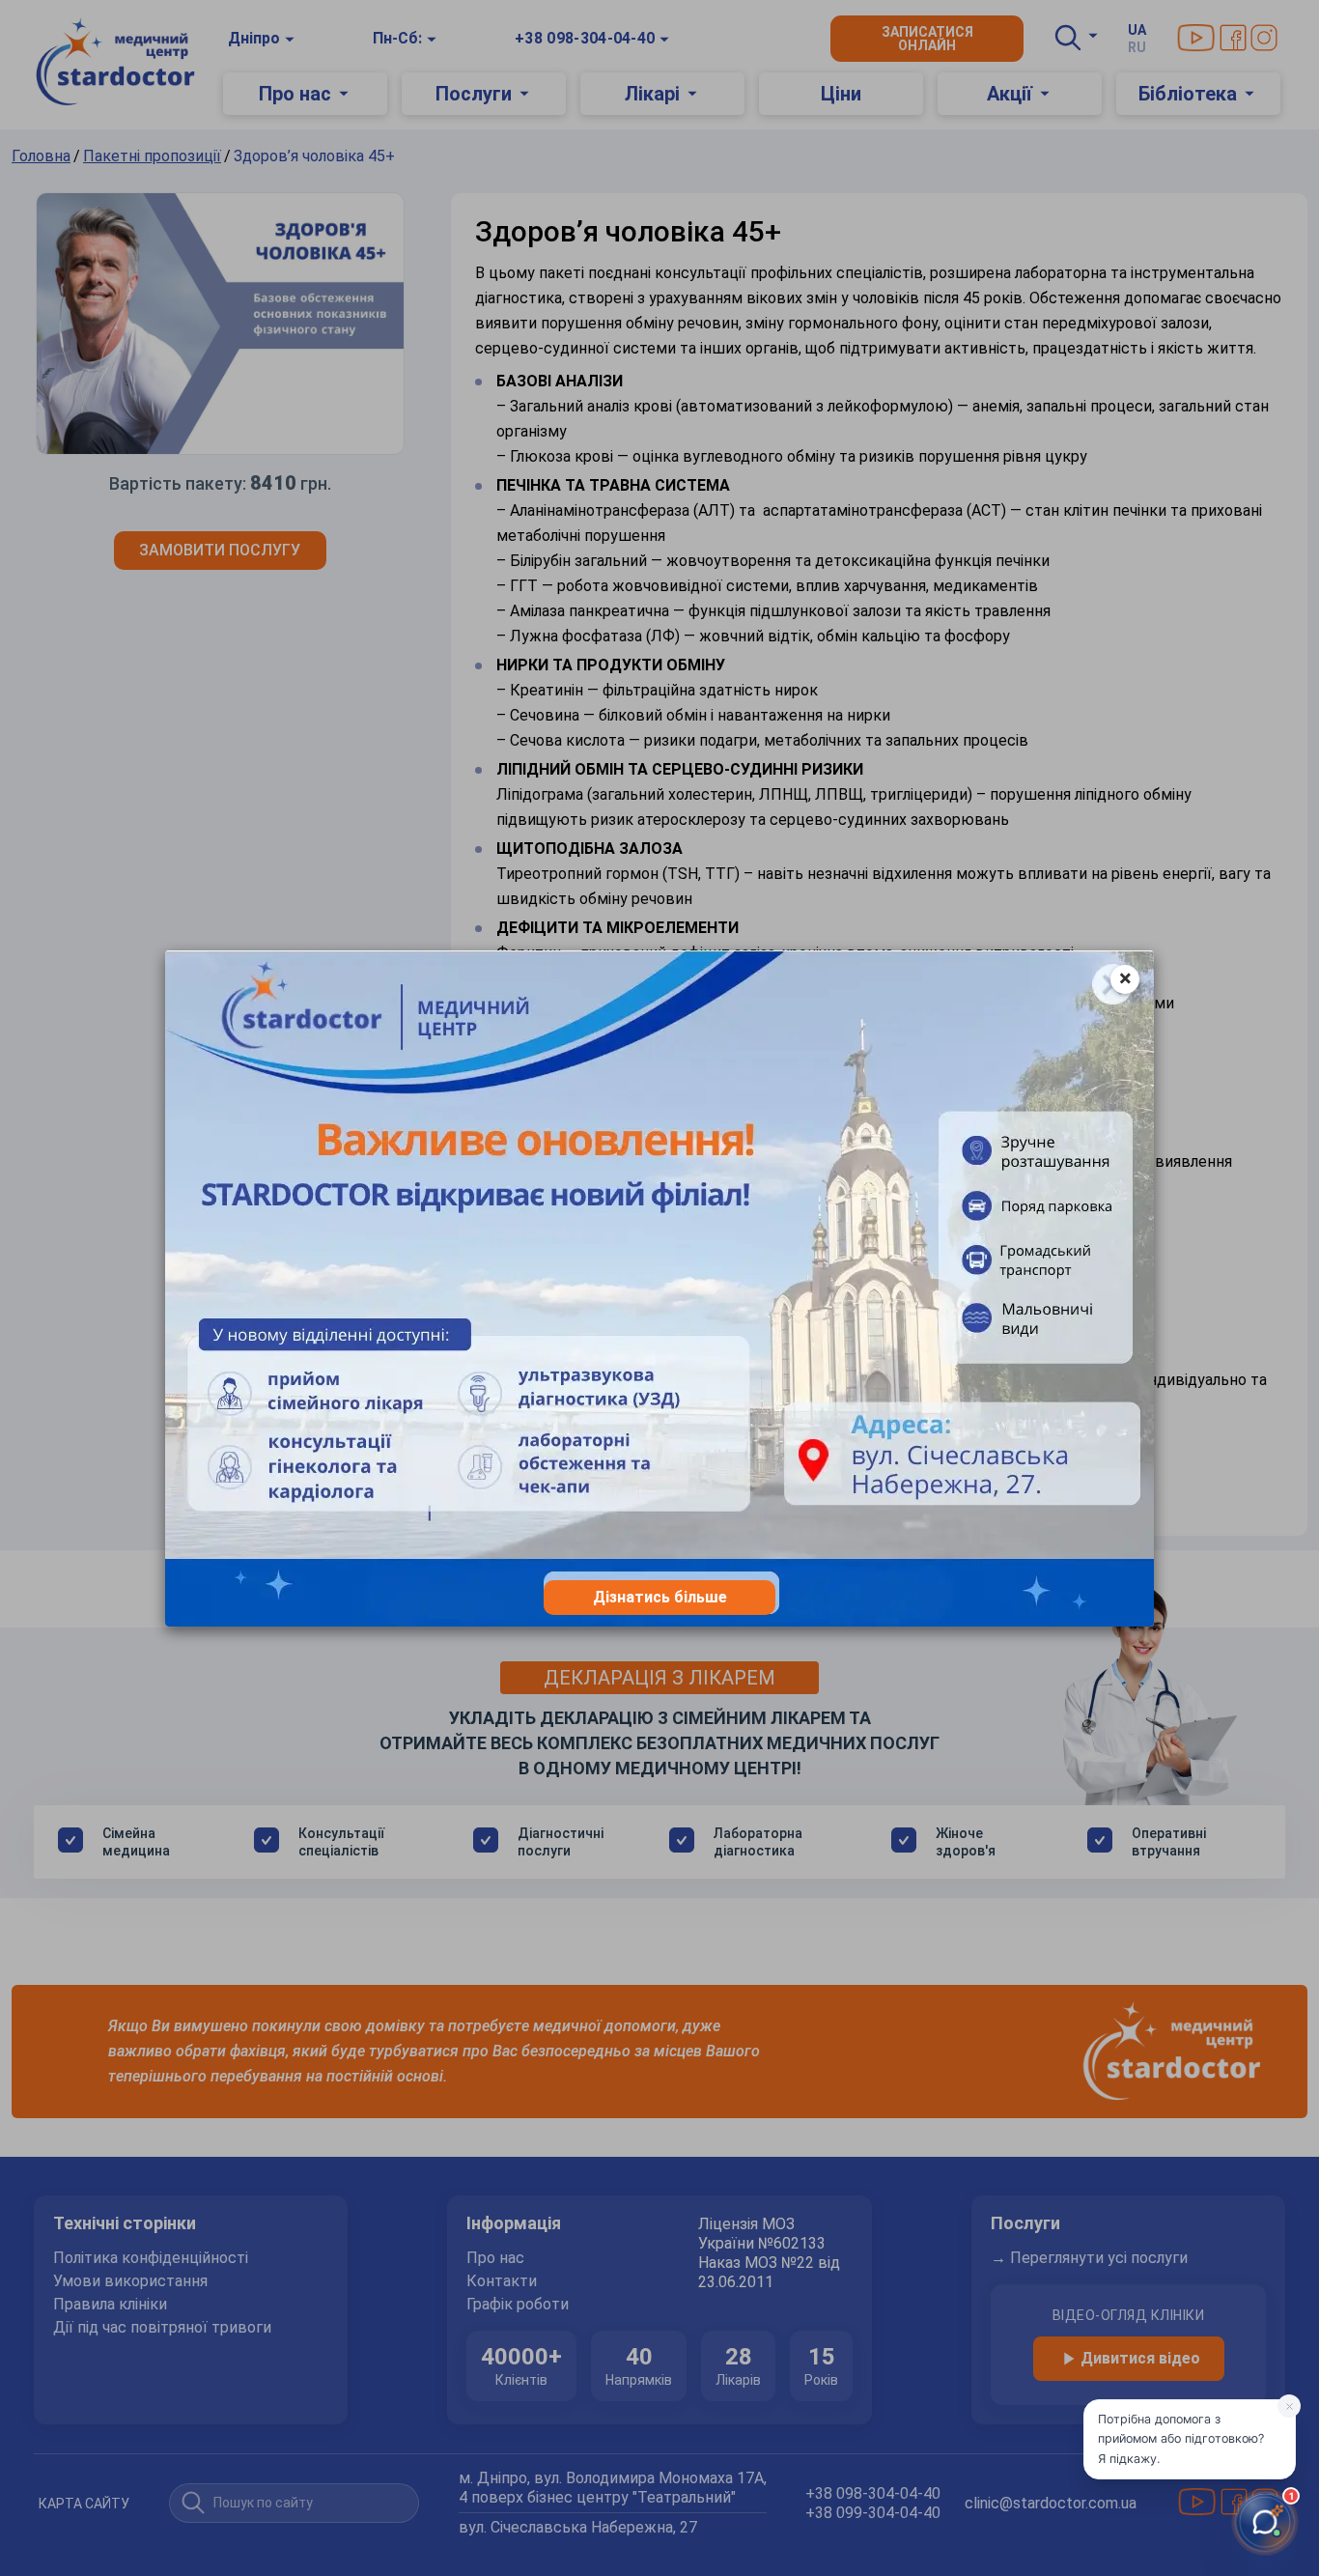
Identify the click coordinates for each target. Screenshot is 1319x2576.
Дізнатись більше (660, 1597)
